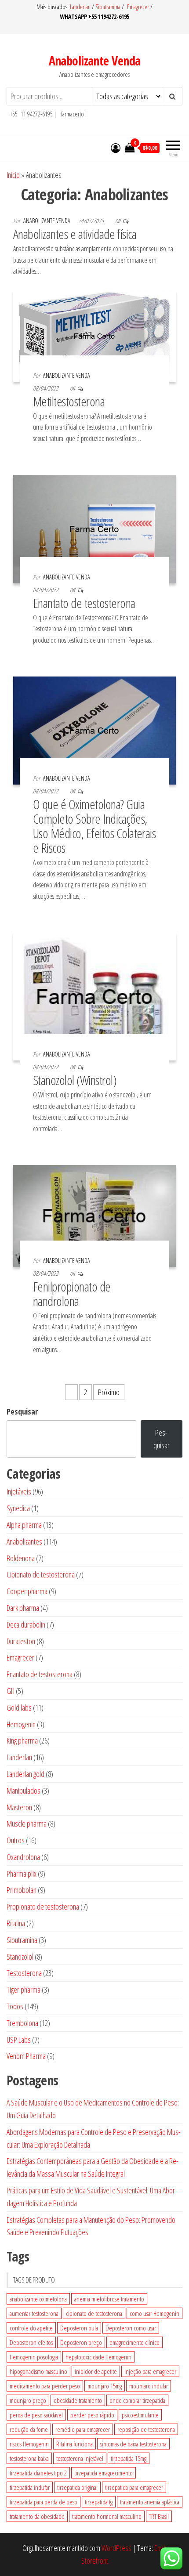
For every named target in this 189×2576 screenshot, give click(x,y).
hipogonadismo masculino (38, 2371)
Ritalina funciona (75, 2444)
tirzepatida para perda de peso (44, 2502)
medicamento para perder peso (45, 2386)
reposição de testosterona (146, 2429)
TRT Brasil (159, 2516)
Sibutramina (109, 7)
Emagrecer (138, 7)
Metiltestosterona (69, 401)
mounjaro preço (28, 2400)
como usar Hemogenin (154, 2313)
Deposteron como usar (131, 2328)
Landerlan (81, 7)
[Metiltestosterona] (94, 335)
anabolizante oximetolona (38, 2299)
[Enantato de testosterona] (94, 528)
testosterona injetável (80, 2458)
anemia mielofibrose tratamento (109, 2299)
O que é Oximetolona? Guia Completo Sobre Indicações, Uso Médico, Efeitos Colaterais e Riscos (94, 826)
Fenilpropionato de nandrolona (72, 1294)
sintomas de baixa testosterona (133, 2444)
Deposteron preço (81, 2342)
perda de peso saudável (36, 2415)
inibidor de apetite (96, 2371)
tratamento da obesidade (37, 2516)
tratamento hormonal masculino (107, 2516)
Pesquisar (22, 1411)
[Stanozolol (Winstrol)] (94, 996)
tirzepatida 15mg (129, 2458)
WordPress (116, 2548)
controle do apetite (31, 2328)
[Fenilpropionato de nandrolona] (94, 1215)
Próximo (109, 1392)
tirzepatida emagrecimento (104, 2473)
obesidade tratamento (78, 2400)
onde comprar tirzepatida (137, 2400)
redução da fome (29, 2429)
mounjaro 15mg (105, 2386)
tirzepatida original (77, 2487)
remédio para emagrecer (83, 2429)
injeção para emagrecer (150, 2371)
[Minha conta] (116, 148)
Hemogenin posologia (34, 2357)
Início (13, 175)
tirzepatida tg (99, 2502)
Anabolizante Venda (95, 61)
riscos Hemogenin (29, 2444)
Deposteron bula (79, 2328)
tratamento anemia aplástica (150, 2502)
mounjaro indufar (149, 2386)
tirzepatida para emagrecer (134, 2487)
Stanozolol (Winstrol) (75, 1080)
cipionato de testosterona (94, 2313)
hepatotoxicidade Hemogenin (98, 2357)
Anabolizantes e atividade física (75, 234)
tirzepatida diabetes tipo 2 (38, 2473)
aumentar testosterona (34, 2313)
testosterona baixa (29, 2458)
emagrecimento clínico (134, 2342)
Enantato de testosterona (84, 603)
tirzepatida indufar (30, 2487)
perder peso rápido (92, 2415)
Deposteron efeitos (31, 2342)
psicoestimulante (140, 2415)
